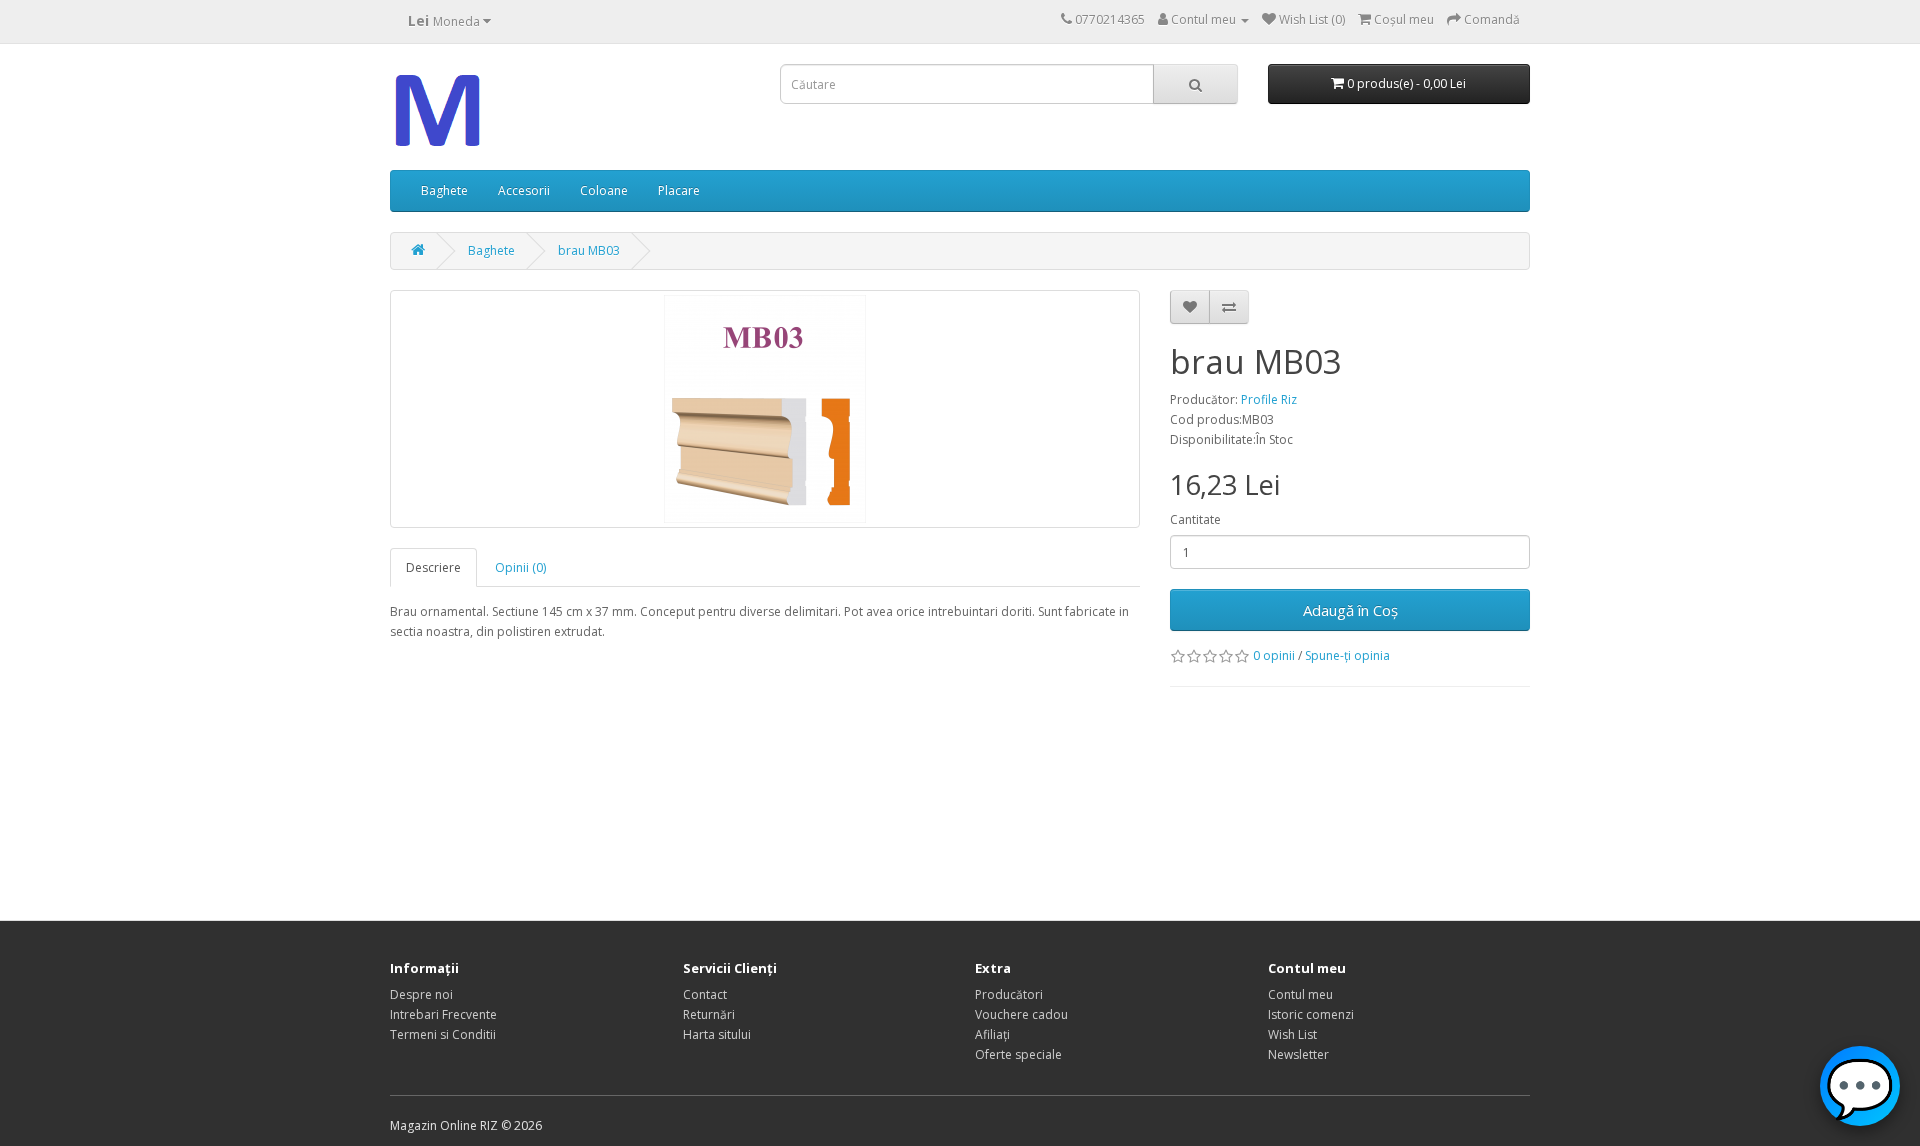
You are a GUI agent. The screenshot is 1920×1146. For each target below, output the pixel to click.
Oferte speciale (1018, 1054)
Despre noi (421, 994)
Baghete (444, 190)
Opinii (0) (520, 567)
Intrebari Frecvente (443, 1014)
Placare (679, 190)
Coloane (604, 190)
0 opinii (1274, 655)
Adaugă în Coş (1350, 610)
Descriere (433, 567)
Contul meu (1300, 994)
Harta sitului (717, 1034)
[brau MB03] (765, 409)
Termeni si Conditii (443, 1034)
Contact (705, 994)
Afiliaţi (992, 1034)
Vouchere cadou (1021, 1014)
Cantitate (1195, 519)
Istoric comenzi (1311, 1014)
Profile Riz (1269, 399)
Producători (1009, 994)
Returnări (709, 1014)
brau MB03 (589, 250)
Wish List (1292, 1034)
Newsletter (1298, 1054)
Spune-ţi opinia (1347, 655)
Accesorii (524, 190)
